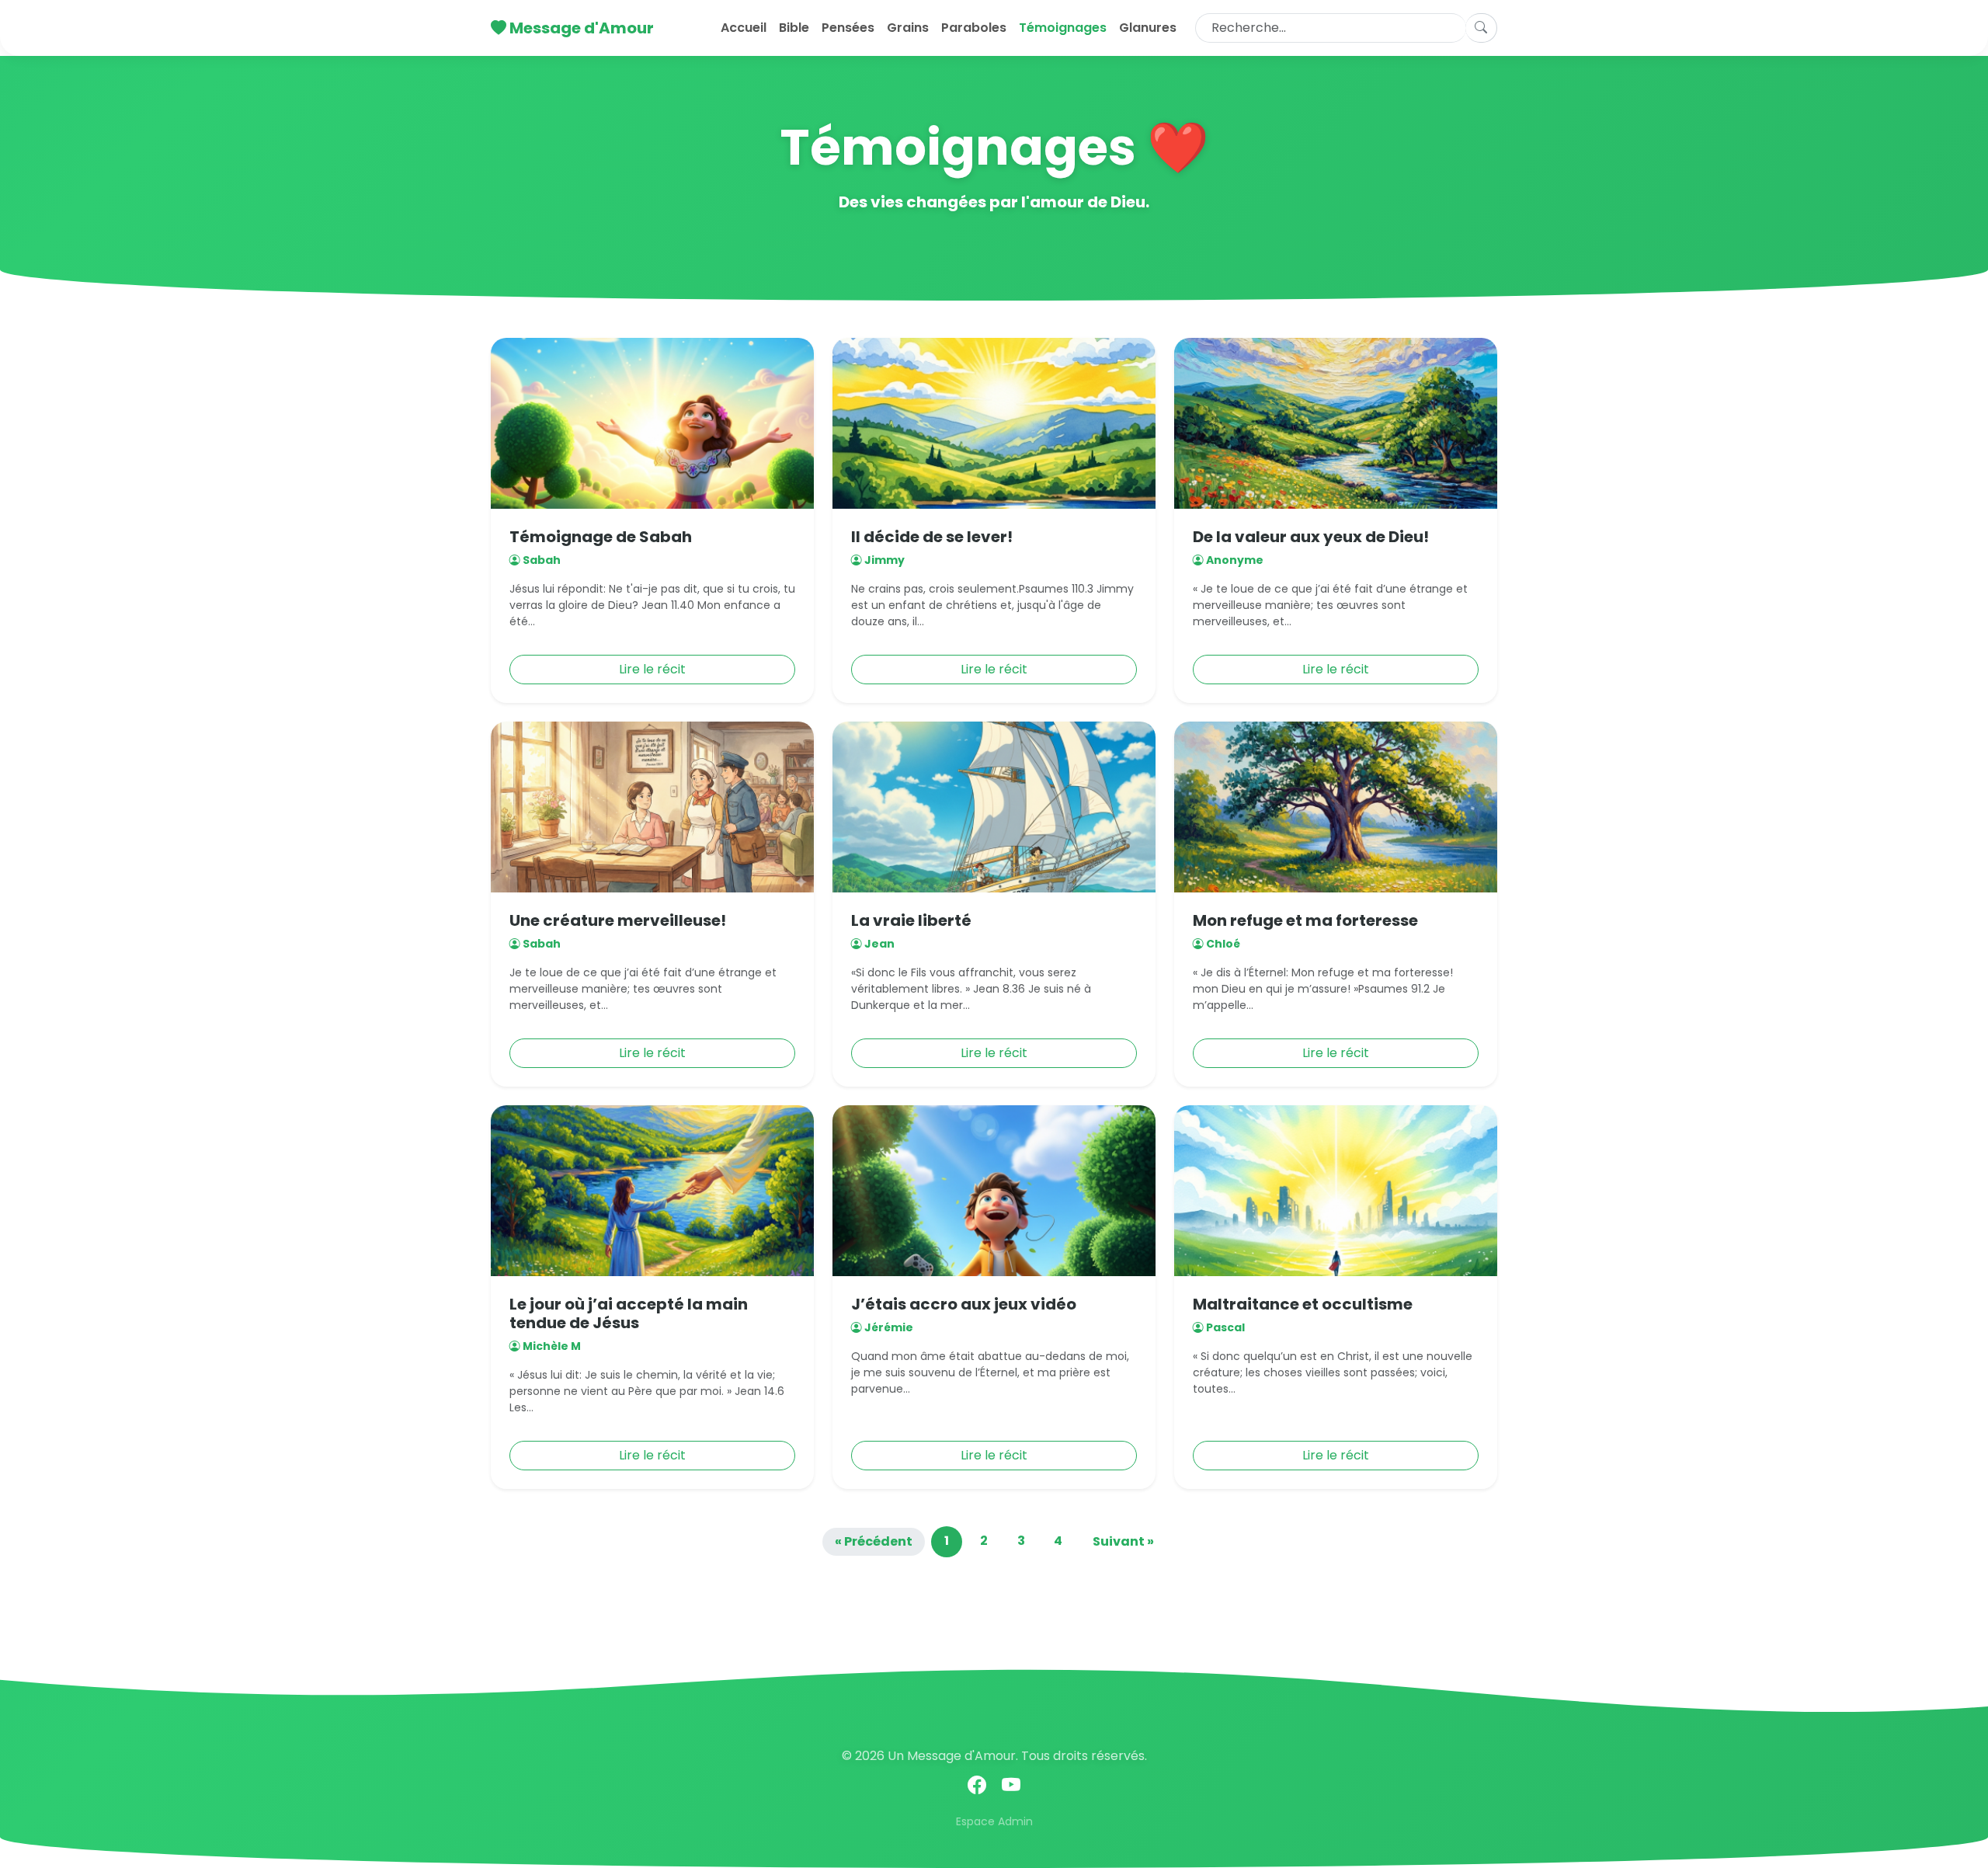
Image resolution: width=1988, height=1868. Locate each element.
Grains (908, 28)
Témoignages (1063, 28)
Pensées (848, 28)
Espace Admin (994, 1821)
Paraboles (974, 28)
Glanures (1148, 28)
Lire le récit (652, 669)
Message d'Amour (580, 28)
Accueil (744, 28)
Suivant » (1123, 1541)
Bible (794, 28)
